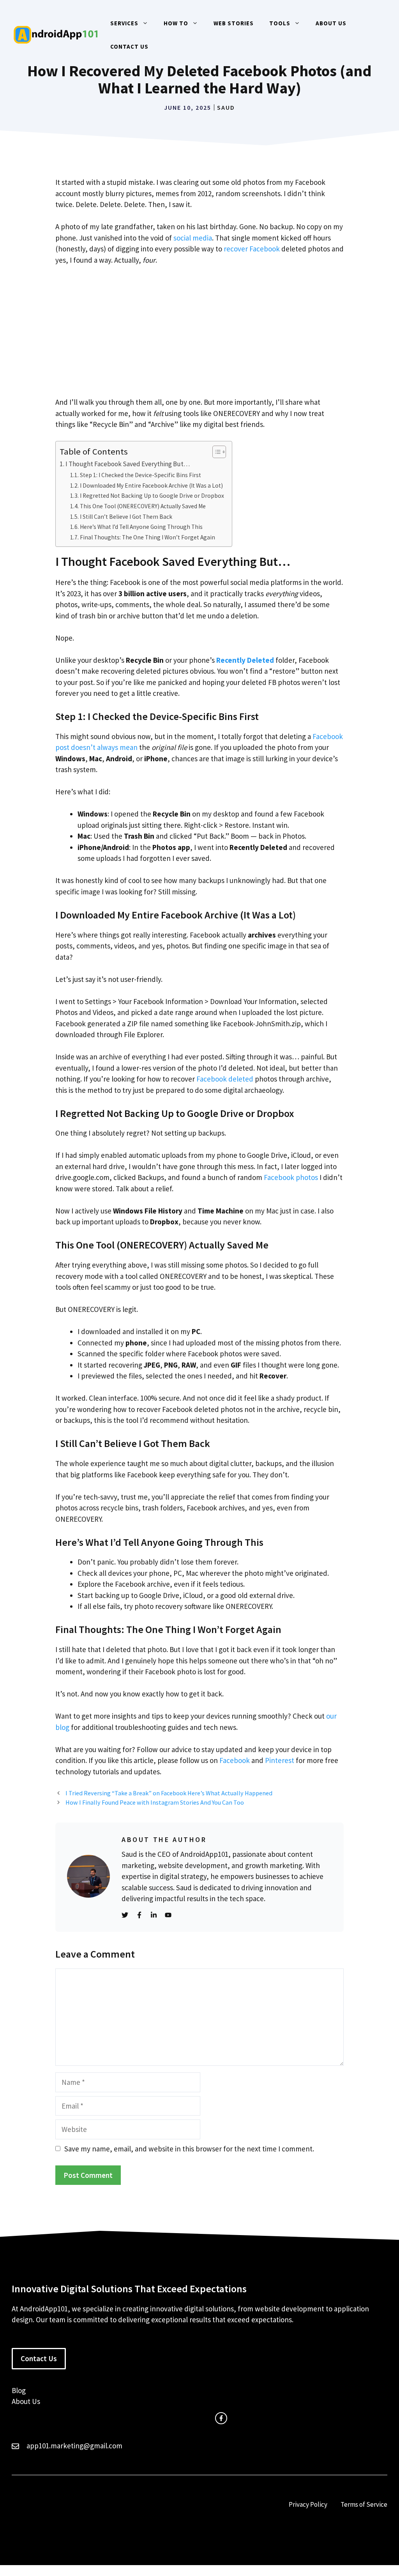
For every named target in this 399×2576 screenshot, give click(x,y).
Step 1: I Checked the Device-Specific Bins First (140, 475)
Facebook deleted (225, 1079)
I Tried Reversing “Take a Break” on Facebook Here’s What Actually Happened (169, 1793)
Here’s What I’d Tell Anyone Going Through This (141, 527)
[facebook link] (221, 2418)
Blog (19, 2390)
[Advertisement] (199, 331)
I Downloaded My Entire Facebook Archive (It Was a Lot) (151, 486)
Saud (226, 107)
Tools (280, 23)
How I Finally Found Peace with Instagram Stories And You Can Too (155, 1802)
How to (176, 23)
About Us (331, 23)
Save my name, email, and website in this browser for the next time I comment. (189, 2149)
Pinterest (280, 1760)
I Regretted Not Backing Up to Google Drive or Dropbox (152, 496)
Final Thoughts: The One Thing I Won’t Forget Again (147, 537)
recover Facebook (252, 249)
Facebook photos (291, 1177)
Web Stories (234, 23)
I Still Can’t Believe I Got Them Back (126, 517)
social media (193, 238)
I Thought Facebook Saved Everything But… (128, 464)
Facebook (235, 1760)
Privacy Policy (308, 2504)
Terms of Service (364, 2504)
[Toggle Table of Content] (215, 452)
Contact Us (129, 47)
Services (124, 23)
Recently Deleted (245, 660)
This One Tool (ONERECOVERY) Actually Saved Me (143, 506)
